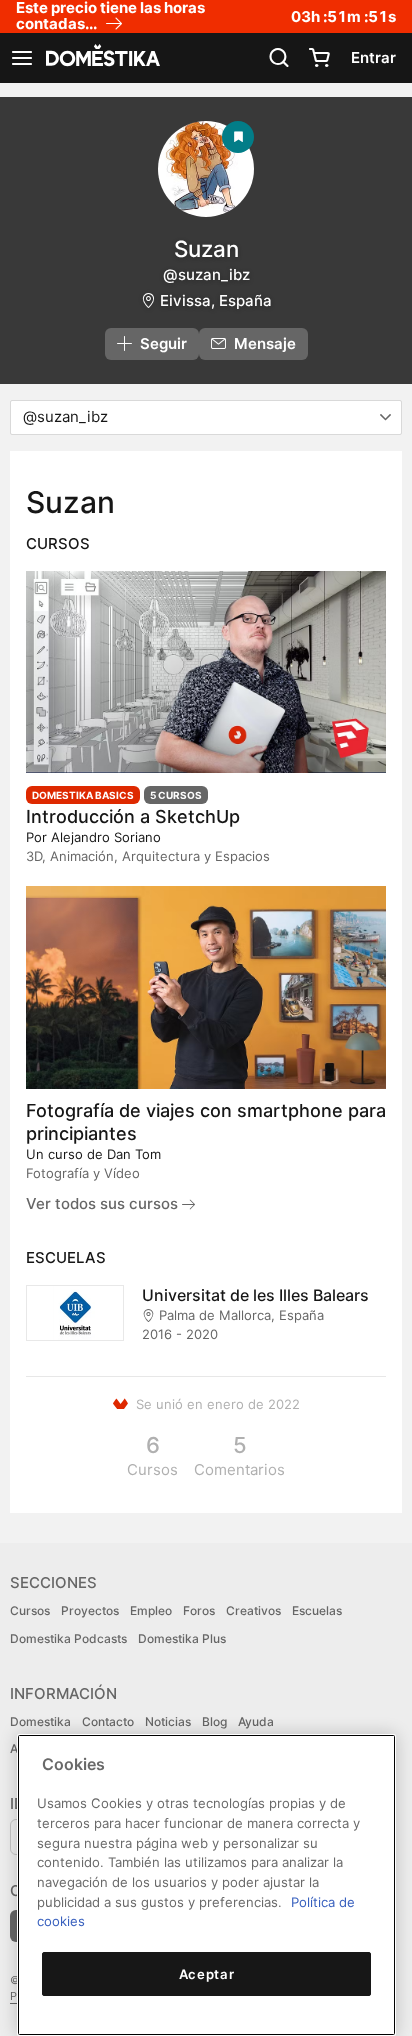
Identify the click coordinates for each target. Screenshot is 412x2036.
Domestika (40, 1721)
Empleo (151, 1610)
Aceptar (207, 1974)
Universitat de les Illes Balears (255, 1295)
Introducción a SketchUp (133, 816)
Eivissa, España (216, 300)
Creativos (253, 1610)
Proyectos (90, 1610)
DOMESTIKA (101, 58)
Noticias (168, 1721)
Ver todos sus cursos (104, 1203)
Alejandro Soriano (106, 837)
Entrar (373, 57)
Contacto (108, 1721)
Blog (214, 1721)
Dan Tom (134, 1154)
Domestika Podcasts (68, 1638)
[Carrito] (319, 58)
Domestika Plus (182, 1638)
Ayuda (256, 1721)
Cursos (30, 1610)
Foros (199, 1610)
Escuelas (317, 1610)
